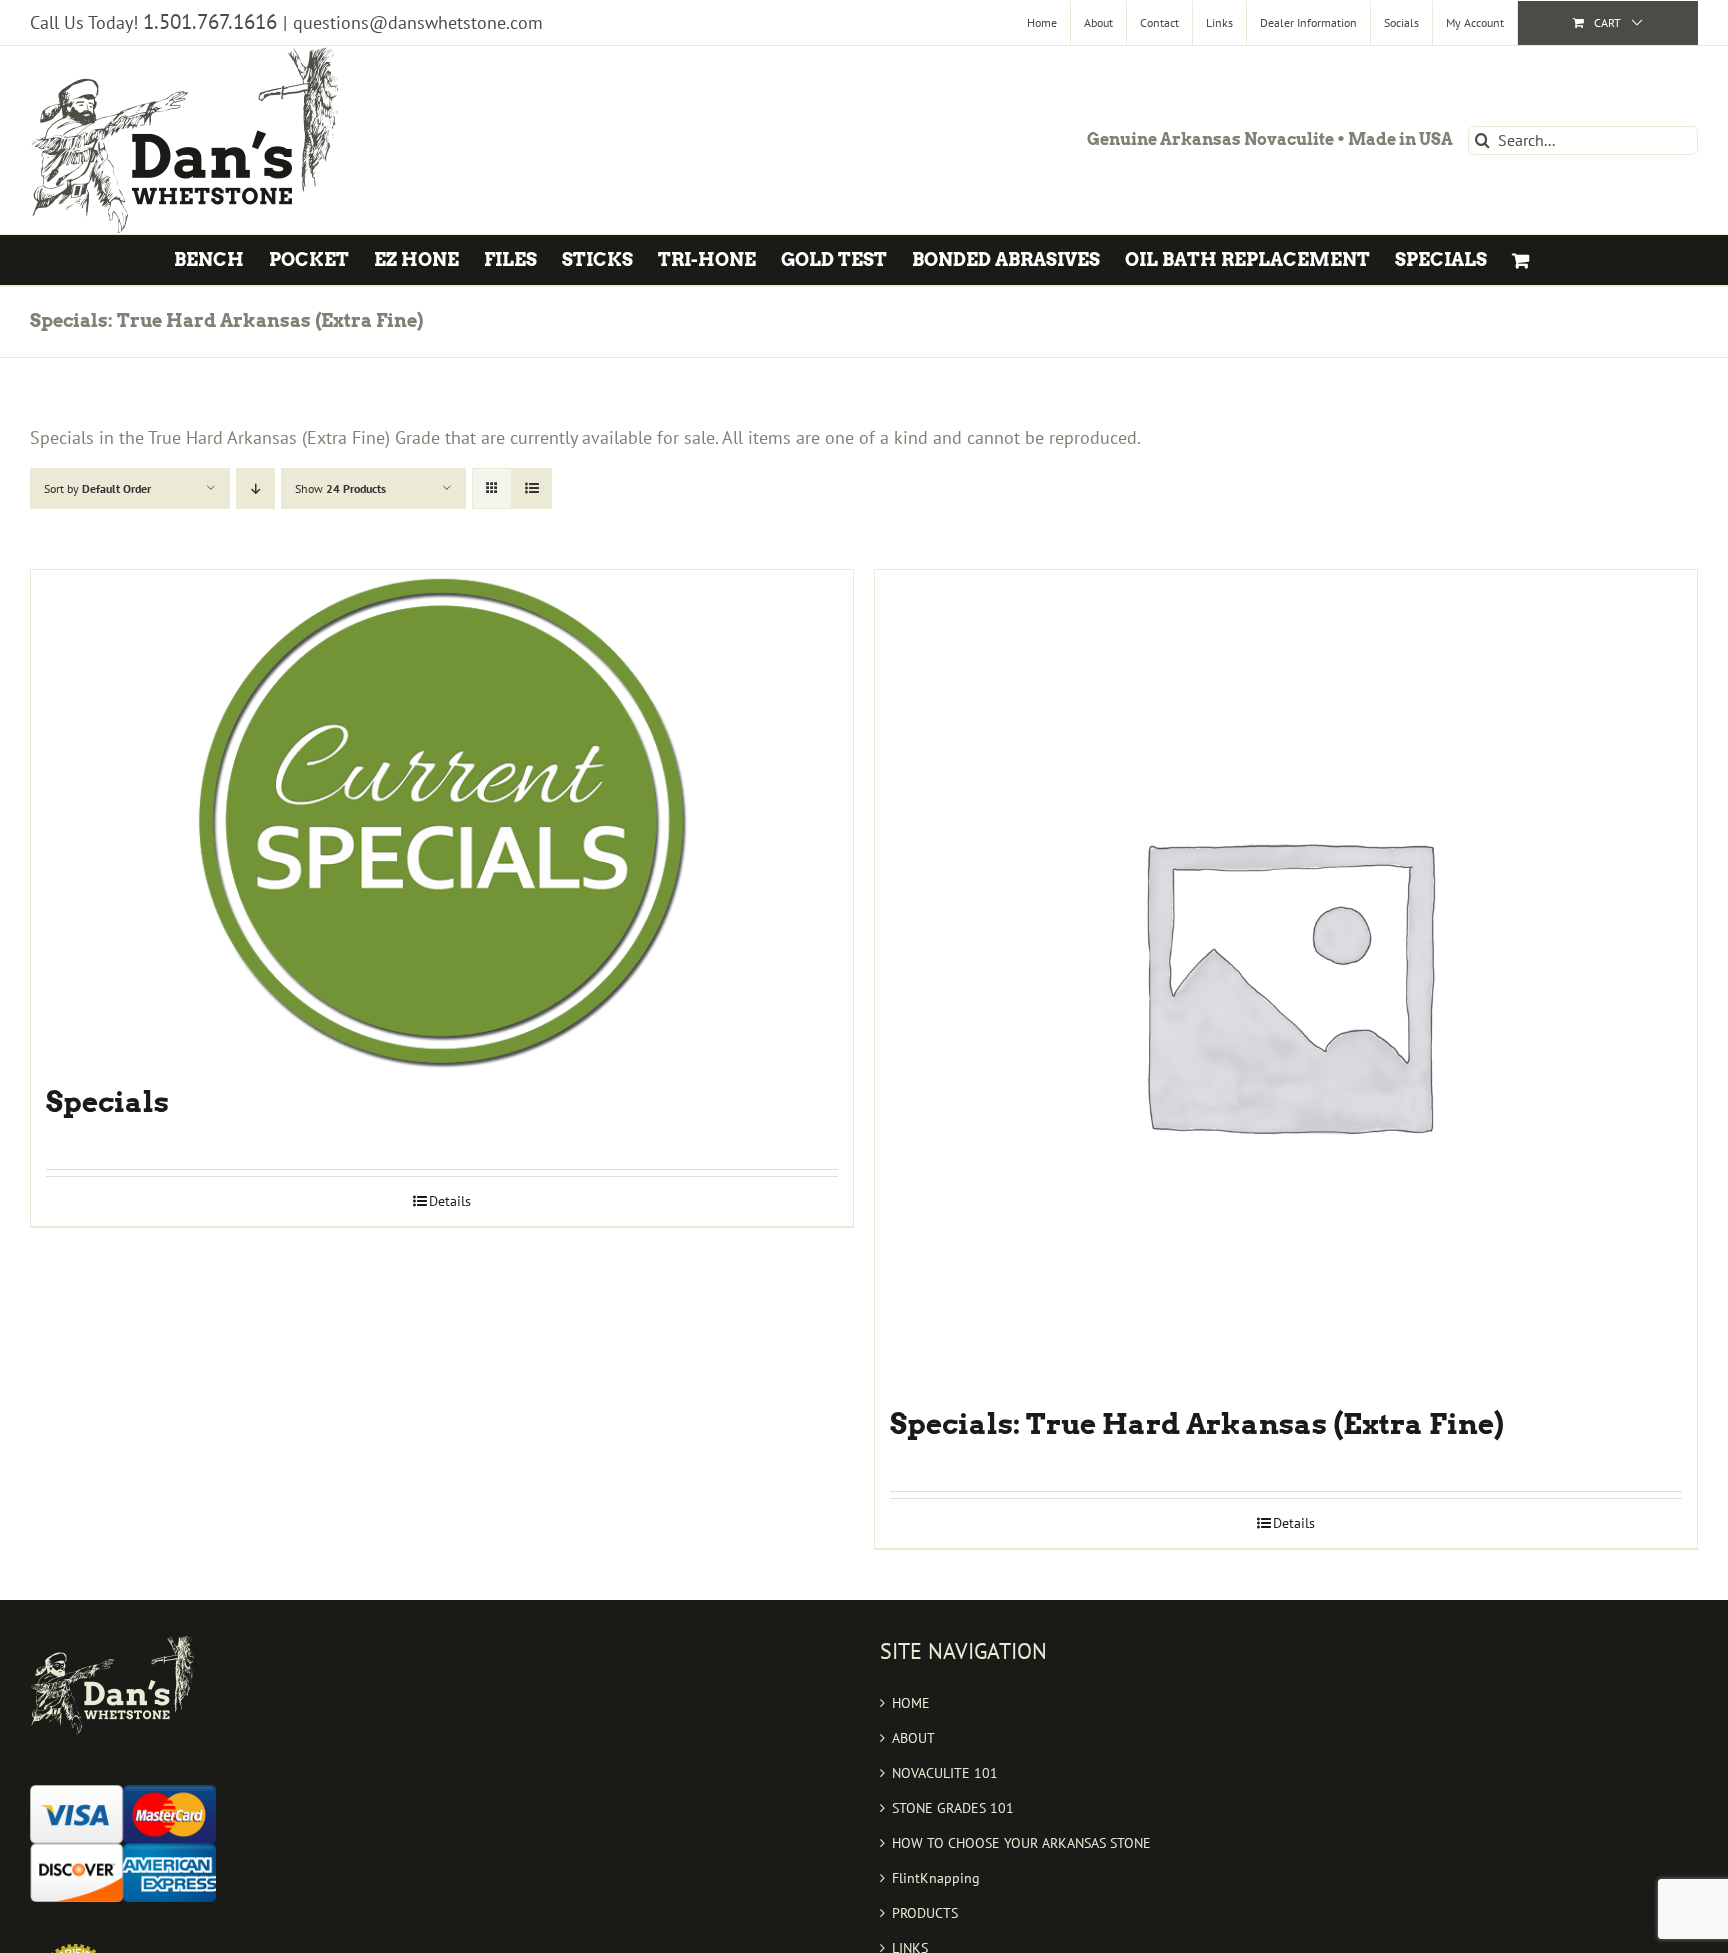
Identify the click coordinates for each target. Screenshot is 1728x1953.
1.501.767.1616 (210, 21)
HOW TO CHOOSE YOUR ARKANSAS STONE (1021, 1843)
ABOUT (913, 1738)
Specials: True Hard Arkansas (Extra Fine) (1197, 1424)
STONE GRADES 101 (953, 1808)
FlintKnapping (936, 1878)
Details (450, 1201)
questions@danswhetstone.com (418, 22)
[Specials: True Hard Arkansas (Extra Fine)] (1286, 981)
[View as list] (531, 488)
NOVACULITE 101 (945, 1773)
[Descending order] (255, 488)
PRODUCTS (925, 1913)
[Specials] (442, 820)
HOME (911, 1703)
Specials (107, 1102)
